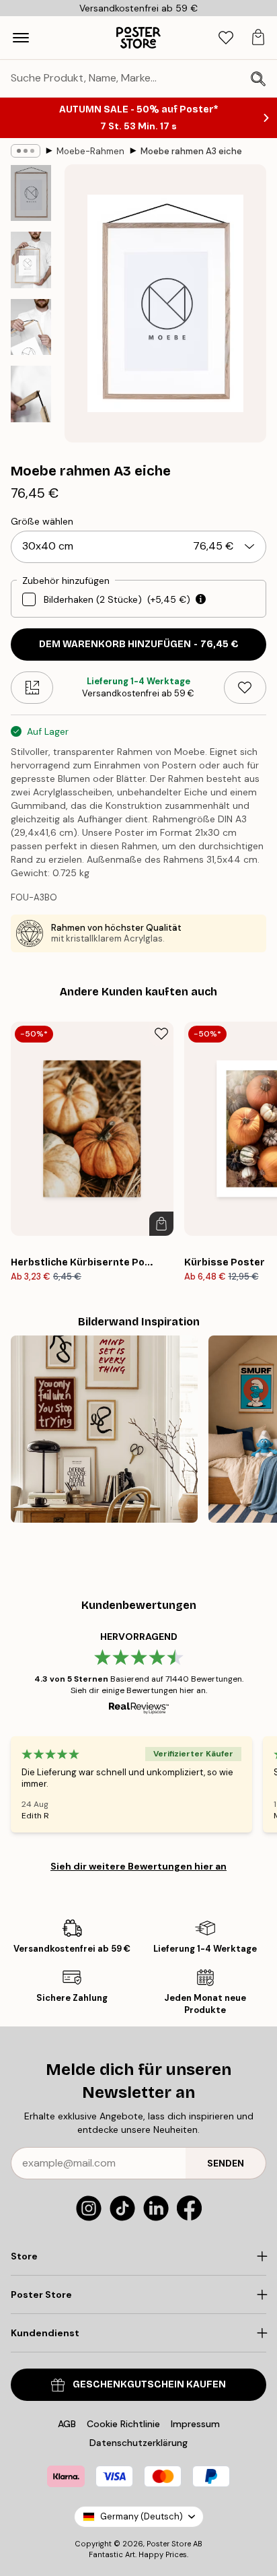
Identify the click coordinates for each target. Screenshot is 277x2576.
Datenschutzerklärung (138, 2443)
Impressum (195, 2424)
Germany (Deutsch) (142, 2516)
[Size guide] (32, 688)
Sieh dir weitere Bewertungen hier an (138, 1866)
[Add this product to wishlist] (245, 688)
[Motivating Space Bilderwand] (104, 1429)
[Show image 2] (31, 260)
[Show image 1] (31, 193)
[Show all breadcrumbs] (26, 151)
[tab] (226, 38)
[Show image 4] (31, 394)
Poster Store (169, 2544)
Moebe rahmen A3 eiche (191, 151)
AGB (67, 2424)
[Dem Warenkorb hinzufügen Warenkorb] (161, 1224)
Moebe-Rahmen (90, 151)
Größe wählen (42, 521)
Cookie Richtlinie (123, 2424)
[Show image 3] (31, 327)
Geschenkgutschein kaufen (149, 2384)
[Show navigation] (21, 38)
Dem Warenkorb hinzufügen (139, 644)
